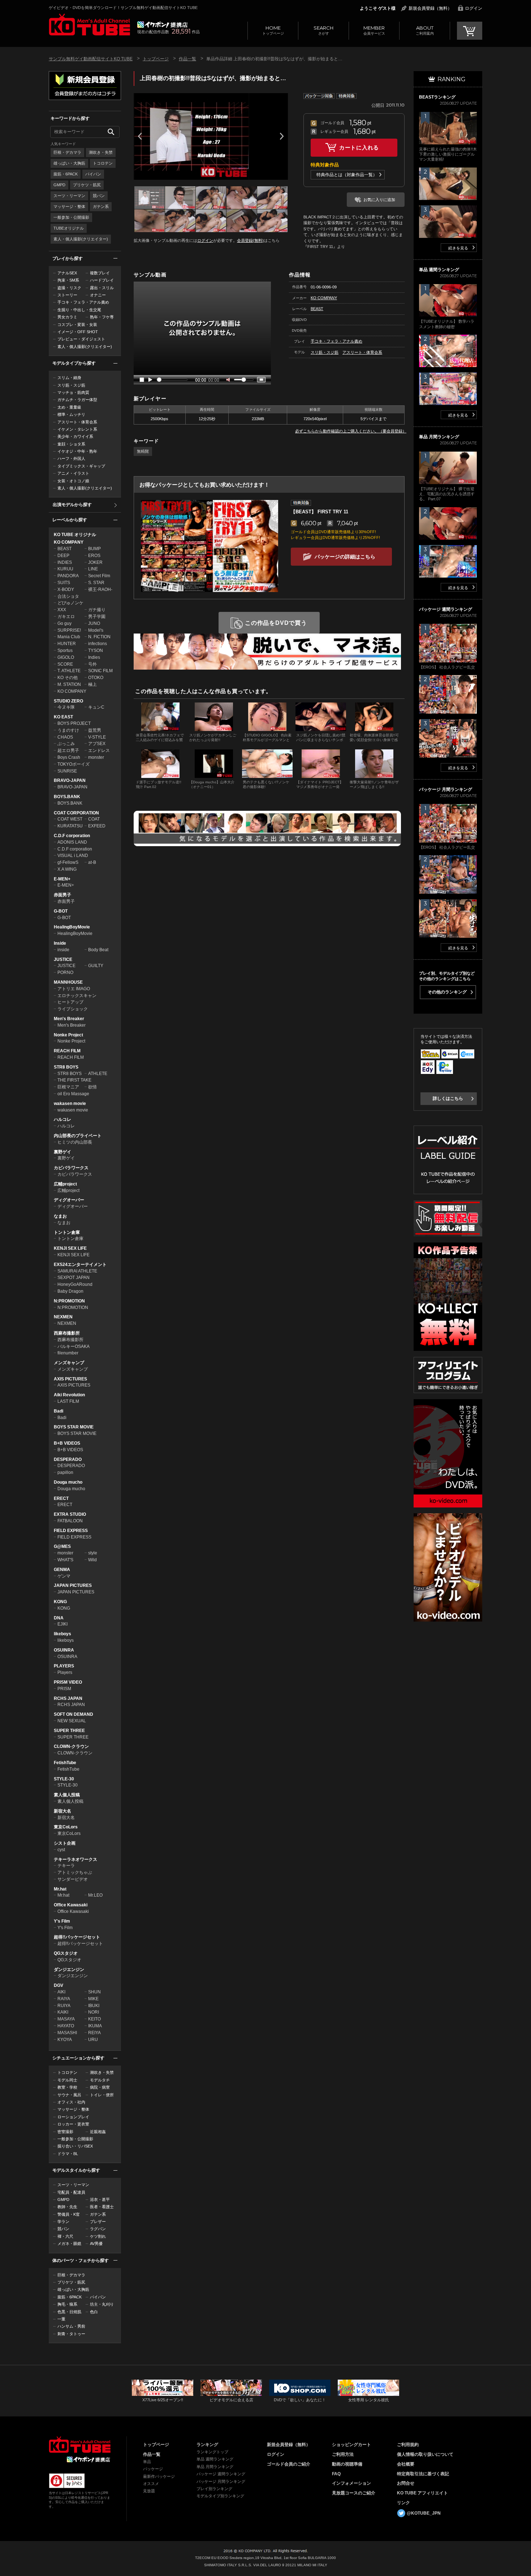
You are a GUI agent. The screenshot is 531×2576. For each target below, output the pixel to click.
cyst (61, 1850)
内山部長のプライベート (78, 1136)
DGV (59, 1985)
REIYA (94, 2033)
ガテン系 (101, 206)
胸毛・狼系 (67, 2304)
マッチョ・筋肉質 (73, 392)
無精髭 (143, 451)
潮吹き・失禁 (101, 152)
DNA (59, 1618)
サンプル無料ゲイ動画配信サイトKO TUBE (91, 59)
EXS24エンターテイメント (80, 1265)
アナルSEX (67, 273)
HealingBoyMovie (72, 927)
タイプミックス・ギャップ (81, 466)
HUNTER (67, 644)
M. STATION (69, 684)
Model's (96, 630)
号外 (92, 664)
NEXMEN (63, 1317)
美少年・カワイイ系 (75, 436)
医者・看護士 (102, 2207)
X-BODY (66, 589)
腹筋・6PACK (66, 174)
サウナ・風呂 (69, 2095)
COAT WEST (70, 819)
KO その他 (68, 678)
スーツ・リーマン (69, 196)
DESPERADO (68, 1459)
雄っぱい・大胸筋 (69, 163)
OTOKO (96, 678)
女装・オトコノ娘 (73, 481)
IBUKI (94, 2006)
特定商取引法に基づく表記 (423, 2474)
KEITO (94, 2019)
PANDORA (68, 576)
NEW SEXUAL (72, 1721)
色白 (94, 2312)
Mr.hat (60, 1889)
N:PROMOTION (69, 1301)
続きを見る (458, 248)
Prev (140, 136)
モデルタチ (100, 2080)
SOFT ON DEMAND (74, 1714)
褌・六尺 (65, 2236)
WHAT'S (65, 1560)
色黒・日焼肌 (69, 2312)
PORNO (65, 972)
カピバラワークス (71, 1168)
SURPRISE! (69, 630)
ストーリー (67, 295)
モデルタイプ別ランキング (220, 2496)
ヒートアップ (70, 1002)
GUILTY (96, 966)
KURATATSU (70, 826)
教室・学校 (67, 2087)
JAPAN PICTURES (73, 1585)
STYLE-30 (64, 1779)
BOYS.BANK (67, 797)
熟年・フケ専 (102, 317)
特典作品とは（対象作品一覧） (347, 175)
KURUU (65, 569)
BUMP (94, 549)
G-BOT (61, 911)
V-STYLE (97, 737)
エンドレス (99, 750)
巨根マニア (68, 1087)
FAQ (336, 2474)
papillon (65, 1472)
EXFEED (97, 826)
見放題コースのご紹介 (354, 2493)
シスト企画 (65, 1843)
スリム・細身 (69, 378)
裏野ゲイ (62, 1152)
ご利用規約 (408, 2445)
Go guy (64, 623)
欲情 (92, 1087)
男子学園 (97, 617)
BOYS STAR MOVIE (74, 1427)
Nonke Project (68, 1035)
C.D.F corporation (72, 836)
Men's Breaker (69, 1019)
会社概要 (406, 2464)
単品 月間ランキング (215, 2467)
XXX (62, 610)
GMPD (59, 185)
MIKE (93, 1999)
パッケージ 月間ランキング (221, 2481)
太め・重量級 (69, 407)
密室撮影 (65, 2132)
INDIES (65, 562)
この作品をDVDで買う (276, 623)
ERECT (61, 1498)
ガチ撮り (97, 610)
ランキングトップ (212, 2452)
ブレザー (98, 2222)
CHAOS (65, 737)
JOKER (95, 562)
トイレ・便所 (102, 2095)
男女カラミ (67, 317)
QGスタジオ (66, 1953)
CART (470, 31)
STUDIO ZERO (68, 701)
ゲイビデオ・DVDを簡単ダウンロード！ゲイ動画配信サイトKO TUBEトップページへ (80, 2445)
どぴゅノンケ (70, 603)
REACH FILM (67, 1051)
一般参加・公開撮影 (71, 217)
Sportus (65, 650)
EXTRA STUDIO (70, 1514)
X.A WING (67, 869)
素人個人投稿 (67, 1795)
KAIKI (63, 2012)
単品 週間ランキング (215, 2459)
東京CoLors (66, 1827)
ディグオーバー (69, 1200)
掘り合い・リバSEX (75, 2146)
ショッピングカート (351, 2445)
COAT (94, 819)
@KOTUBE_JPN (424, 2513)
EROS (94, 556)
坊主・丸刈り (102, 2304)
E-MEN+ (62, 879)
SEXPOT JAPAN (74, 1278)
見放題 (149, 2491)
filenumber (68, 1353)
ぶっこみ (66, 744)
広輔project (65, 1184)
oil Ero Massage (73, 1094)
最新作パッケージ (159, 2476)
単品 (147, 2462)
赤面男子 (62, 895)
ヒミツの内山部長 (75, 1142)
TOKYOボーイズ (74, 764)
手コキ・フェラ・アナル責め (83, 302)
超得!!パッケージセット (77, 1937)
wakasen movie (70, 1104)
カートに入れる (359, 147)
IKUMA (95, 2026)
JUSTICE (63, 960)
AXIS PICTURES (70, 1379)
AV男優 (96, 2244)
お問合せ (406, 2483)
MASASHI (67, 2033)
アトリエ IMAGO (74, 989)
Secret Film (99, 576)
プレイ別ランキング (214, 2489)
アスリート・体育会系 (77, 422)
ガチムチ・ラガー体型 (77, 400)
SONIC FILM (100, 671)
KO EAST (63, 717)
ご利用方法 (343, 2454)
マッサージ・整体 (69, 206)
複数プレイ (100, 273)
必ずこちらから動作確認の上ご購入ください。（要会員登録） (351, 431)
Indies (94, 657)
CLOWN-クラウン (71, 1746)
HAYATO (66, 2026)
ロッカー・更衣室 (73, 2124)
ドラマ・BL (68, 2154)
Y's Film (62, 1921)
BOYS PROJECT (74, 723)
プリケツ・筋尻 (87, 185)
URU (93, 2040)
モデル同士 (67, 2080)
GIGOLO (66, 657)
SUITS (64, 583)
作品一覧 (187, 59)
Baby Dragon (70, 1291)
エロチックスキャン (77, 996)
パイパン (93, 174)
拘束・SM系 (68, 280)
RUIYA (64, 2006)
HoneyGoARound (75, 1284)
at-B (92, 862)
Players (65, 1672)
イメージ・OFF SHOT (78, 332)
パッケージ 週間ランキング (221, 2474)
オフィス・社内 (71, 2102)
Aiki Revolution (69, 1395)
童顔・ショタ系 (71, 444)
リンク (403, 2503)
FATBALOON (70, 1521)
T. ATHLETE (69, 671)
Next (282, 136)
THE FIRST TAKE (74, 1080)
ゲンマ (64, 1576)
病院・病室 (100, 2087)
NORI (94, 2012)
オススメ (151, 2484)
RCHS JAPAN (68, 1698)
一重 (61, 2319)
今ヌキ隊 (66, 707)
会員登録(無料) (250, 240)
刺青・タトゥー (71, 2334)
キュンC (96, 707)
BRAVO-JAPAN (70, 780)
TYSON (96, 650)
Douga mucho (68, 1482)
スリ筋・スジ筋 (71, 385)
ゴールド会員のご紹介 (289, 2464)
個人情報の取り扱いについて (425, 2454)
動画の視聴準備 (347, 2464)
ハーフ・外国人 (71, 458)
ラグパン (98, 2229)
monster (96, 757)
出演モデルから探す (72, 505)
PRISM (64, 1689)
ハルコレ (62, 1119)
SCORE (65, 664)
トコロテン (103, 163)
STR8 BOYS (66, 1067)
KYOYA (65, 2040)
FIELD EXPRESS (71, 1531)
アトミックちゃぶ (75, 1872)
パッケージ (153, 2469)
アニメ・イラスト (73, 473)
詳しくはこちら (448, 1098)
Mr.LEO (95, 1895)
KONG (60, 1602)
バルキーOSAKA (74, 1346)
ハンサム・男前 (71, 2326)
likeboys (62, 1634)
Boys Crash (69, 757)
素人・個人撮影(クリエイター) (81, 239)
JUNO (94, 623)
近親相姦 (98, 2132)
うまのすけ (68, 730)
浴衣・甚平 (100, 2199)
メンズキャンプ (69, 1363)
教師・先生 (67, 2207)
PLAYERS (64, 1666)
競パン (99, 196)
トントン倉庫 (67, 1232)
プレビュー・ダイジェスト (81, 339)
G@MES (62, 1546)
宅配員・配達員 (71, 2192)
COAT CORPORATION (76, 813)
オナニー (98, 295)
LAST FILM (68, 1401)
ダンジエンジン (69, 1970)
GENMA (62, 1570)
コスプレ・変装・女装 (77, 325)
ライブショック (73, 1009)
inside (63, 950)
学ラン (63, 2222)
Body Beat (98, 950)
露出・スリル (102, 288)
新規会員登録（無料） (430, 8)
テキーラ (66, 1866)
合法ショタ (68, 596)
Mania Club (69, 637)
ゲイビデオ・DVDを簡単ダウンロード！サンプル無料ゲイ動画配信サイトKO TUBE (123, 8)
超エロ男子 (68, 750)
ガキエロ (66, 617)
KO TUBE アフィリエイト (422, 2493)
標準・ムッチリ (71, 414)
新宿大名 (62, 1811)
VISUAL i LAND (73, 856)
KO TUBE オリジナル (75, 535)
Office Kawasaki (71, 1905)
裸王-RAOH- (100, 589)
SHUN (94, 1992)
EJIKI (62, 1624)
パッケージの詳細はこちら (345, 557)
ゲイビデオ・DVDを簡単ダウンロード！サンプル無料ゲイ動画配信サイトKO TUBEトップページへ (89, 25)
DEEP (63, 556)
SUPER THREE (69, 1731)
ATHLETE (98, 1074)
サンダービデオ (73, 1879)
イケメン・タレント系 (77, 429)
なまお (60, 1216)
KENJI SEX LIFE (70, 1248)
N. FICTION (99, 637)
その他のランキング (447, 992)
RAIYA (64, 1999)
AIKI (61, 1992)
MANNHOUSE (68, 982)
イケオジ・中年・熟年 (77, 451)
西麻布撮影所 (67, 1333)
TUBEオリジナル (69, 228)
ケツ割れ (98, 2236)
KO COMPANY (69, 542)
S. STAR (96, 583)
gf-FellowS (68, 862)
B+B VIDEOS (67, 1443)
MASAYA (66, 2019)
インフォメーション (351, 2483)
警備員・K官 (69, 2214)
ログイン (474, 8)
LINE (93, 569)
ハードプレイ (102, 280)
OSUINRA (64, 1650)
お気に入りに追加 (379, 200)
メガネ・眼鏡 (69, 2244)
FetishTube (65, 1763)
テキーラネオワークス (75, 1859)
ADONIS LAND (72, 842)
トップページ (273, 30)
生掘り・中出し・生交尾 (79, 310)
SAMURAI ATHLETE (77, 1271)
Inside (60, 943)
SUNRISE (67, 771)
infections (98, 644)
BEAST (64, 549)
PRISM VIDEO (68, 1682)
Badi (59, 1411)
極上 (92, 684)
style (93, 1553)
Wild (92, 1560)
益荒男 (95, 730)
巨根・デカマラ (67, 152)
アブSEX (97, 744)
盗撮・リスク (69, 288)
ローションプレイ (73, 2117)
